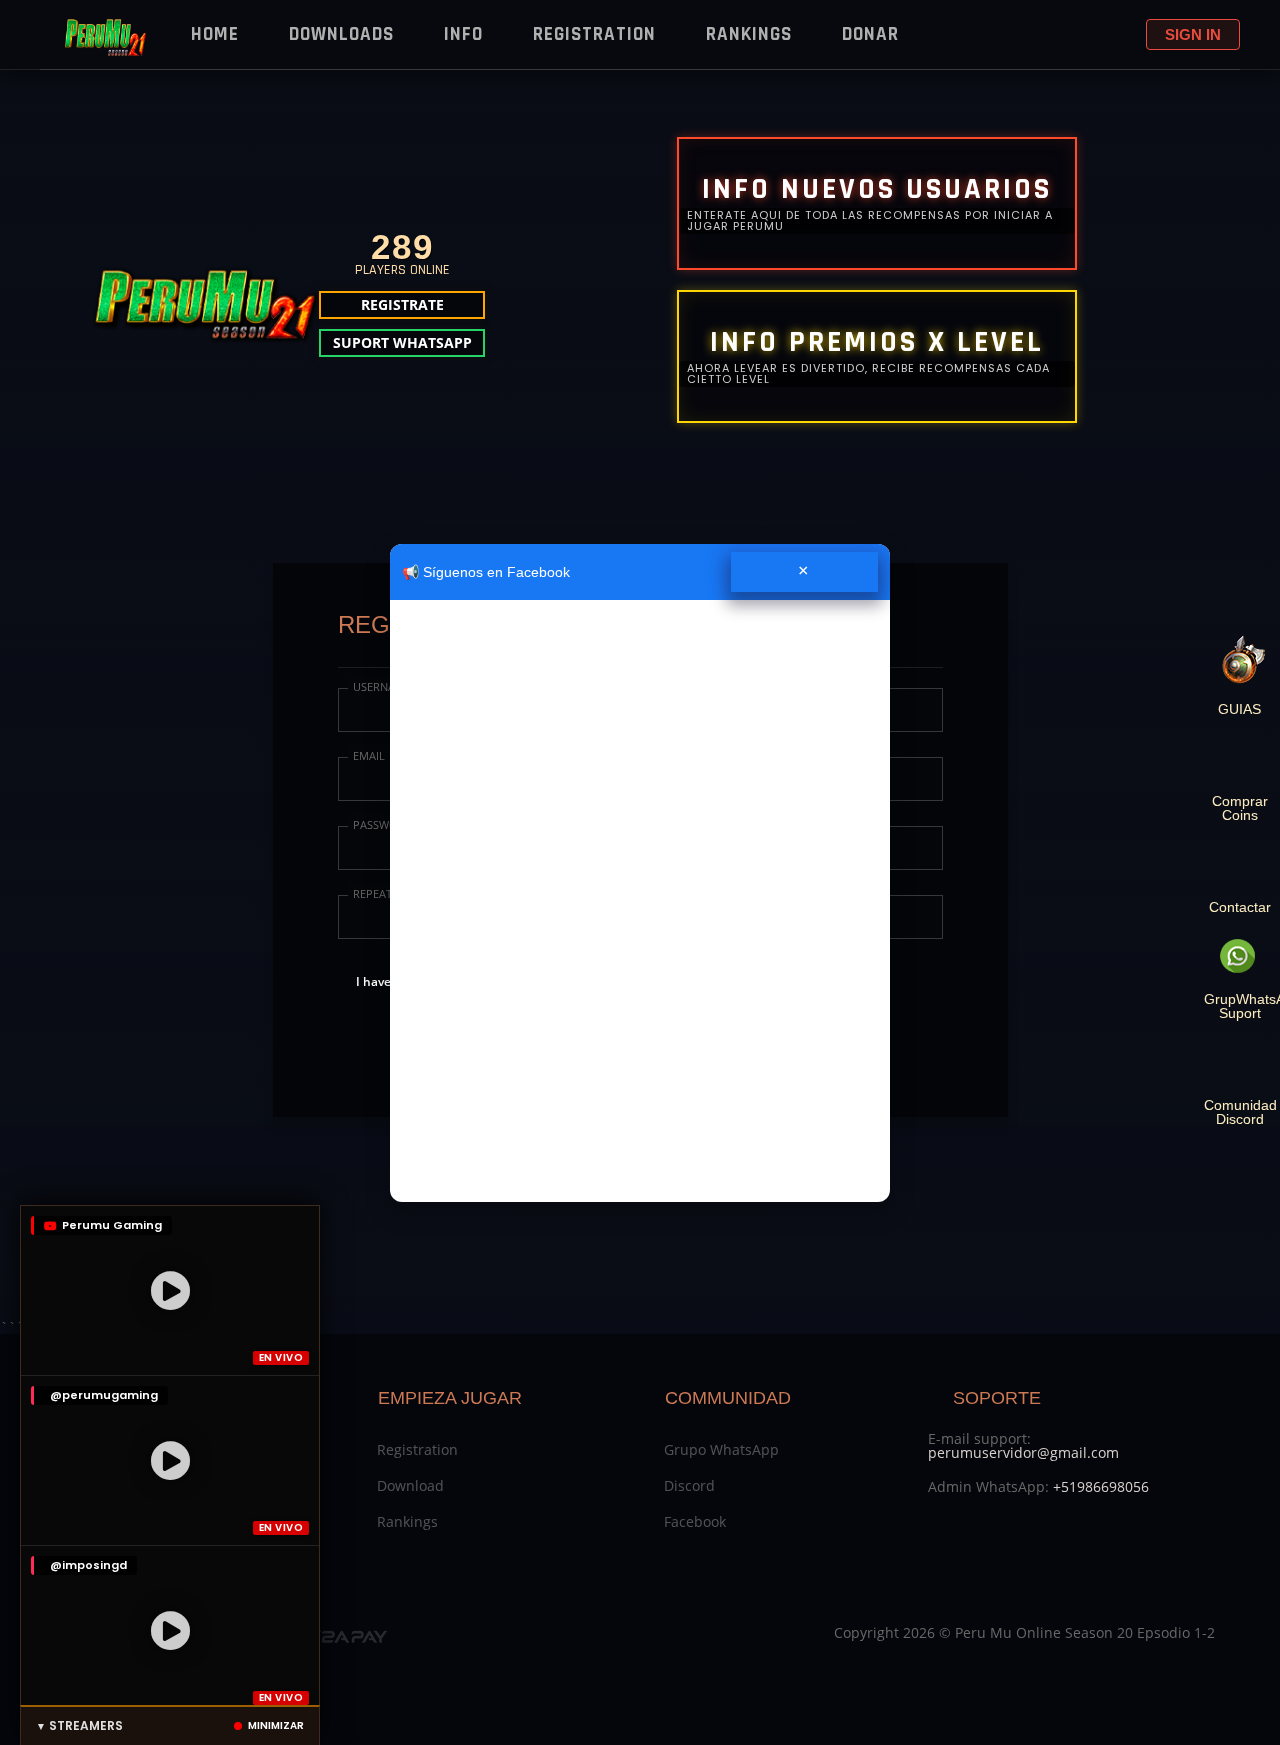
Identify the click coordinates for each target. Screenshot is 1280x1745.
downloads (341, 34)
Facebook (695, 1521)
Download (410, 1485)
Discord (689, 1485)
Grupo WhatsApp (721, 1449)
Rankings (749, 34)
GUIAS (1239, 708)
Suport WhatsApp (402, 342)
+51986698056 (1101, 1486)
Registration (594, 34)
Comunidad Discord (1239, 1111)
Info (463, 34)
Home (215, 34)
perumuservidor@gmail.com (1023, 1452)
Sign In (1193, 34)
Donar (870, 34)
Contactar (1240, 906)
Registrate (402, 304)
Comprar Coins (1240, 807)
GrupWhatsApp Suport (1239, 1005)
